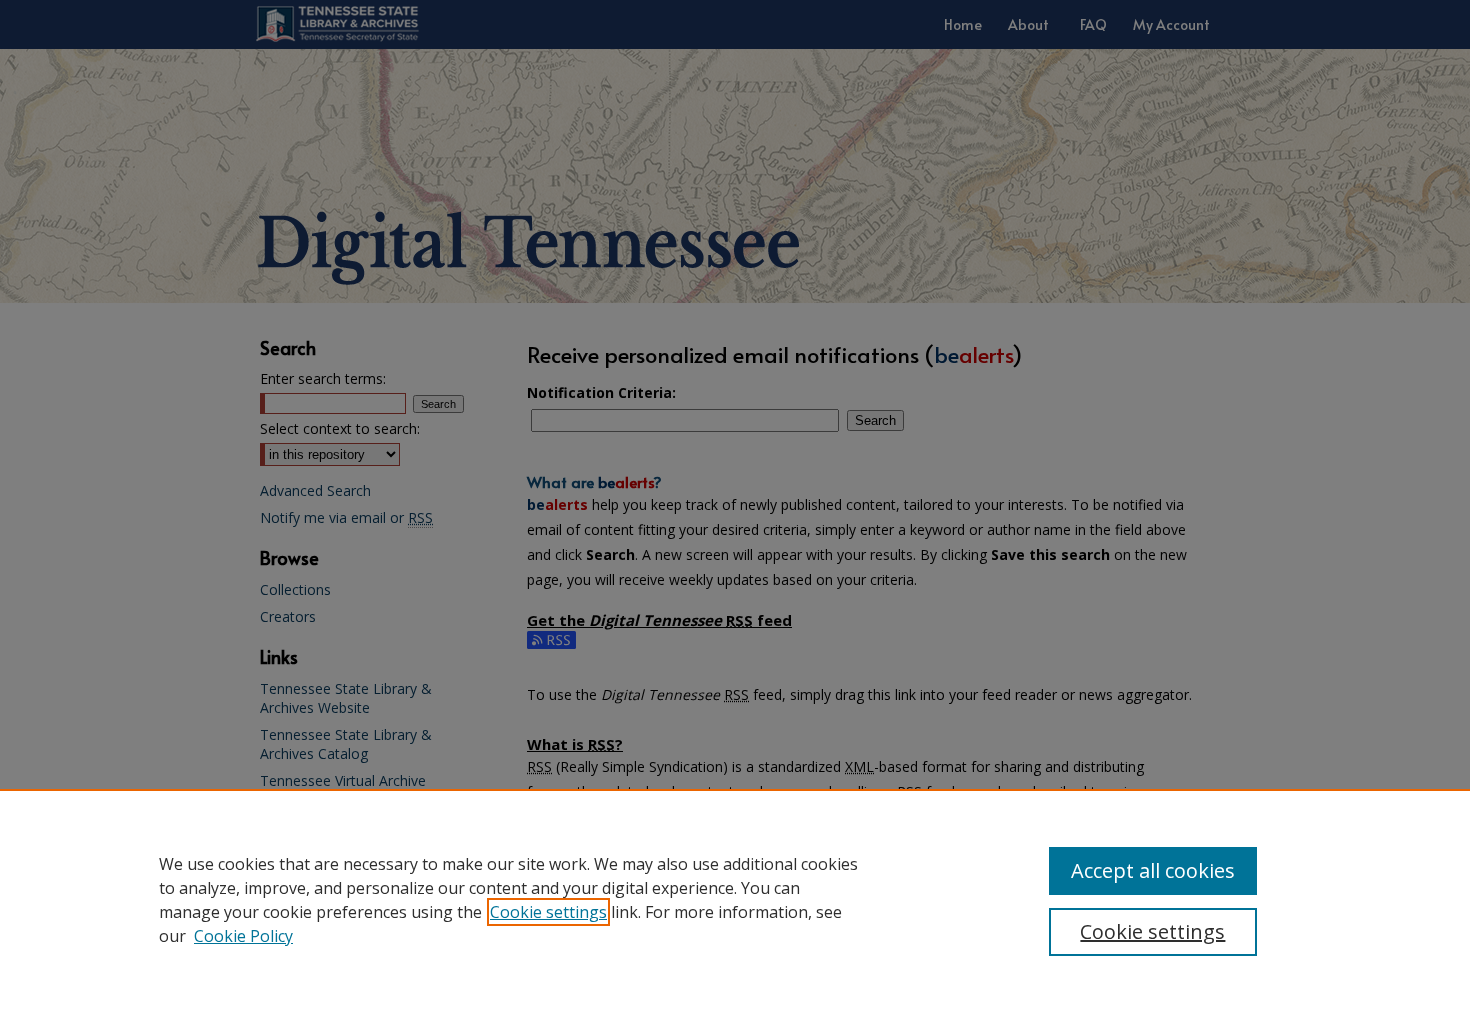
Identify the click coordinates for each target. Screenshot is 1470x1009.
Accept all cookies (1153, 870)
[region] (735, 899)
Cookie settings (548, 912)
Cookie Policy (243, 936)
